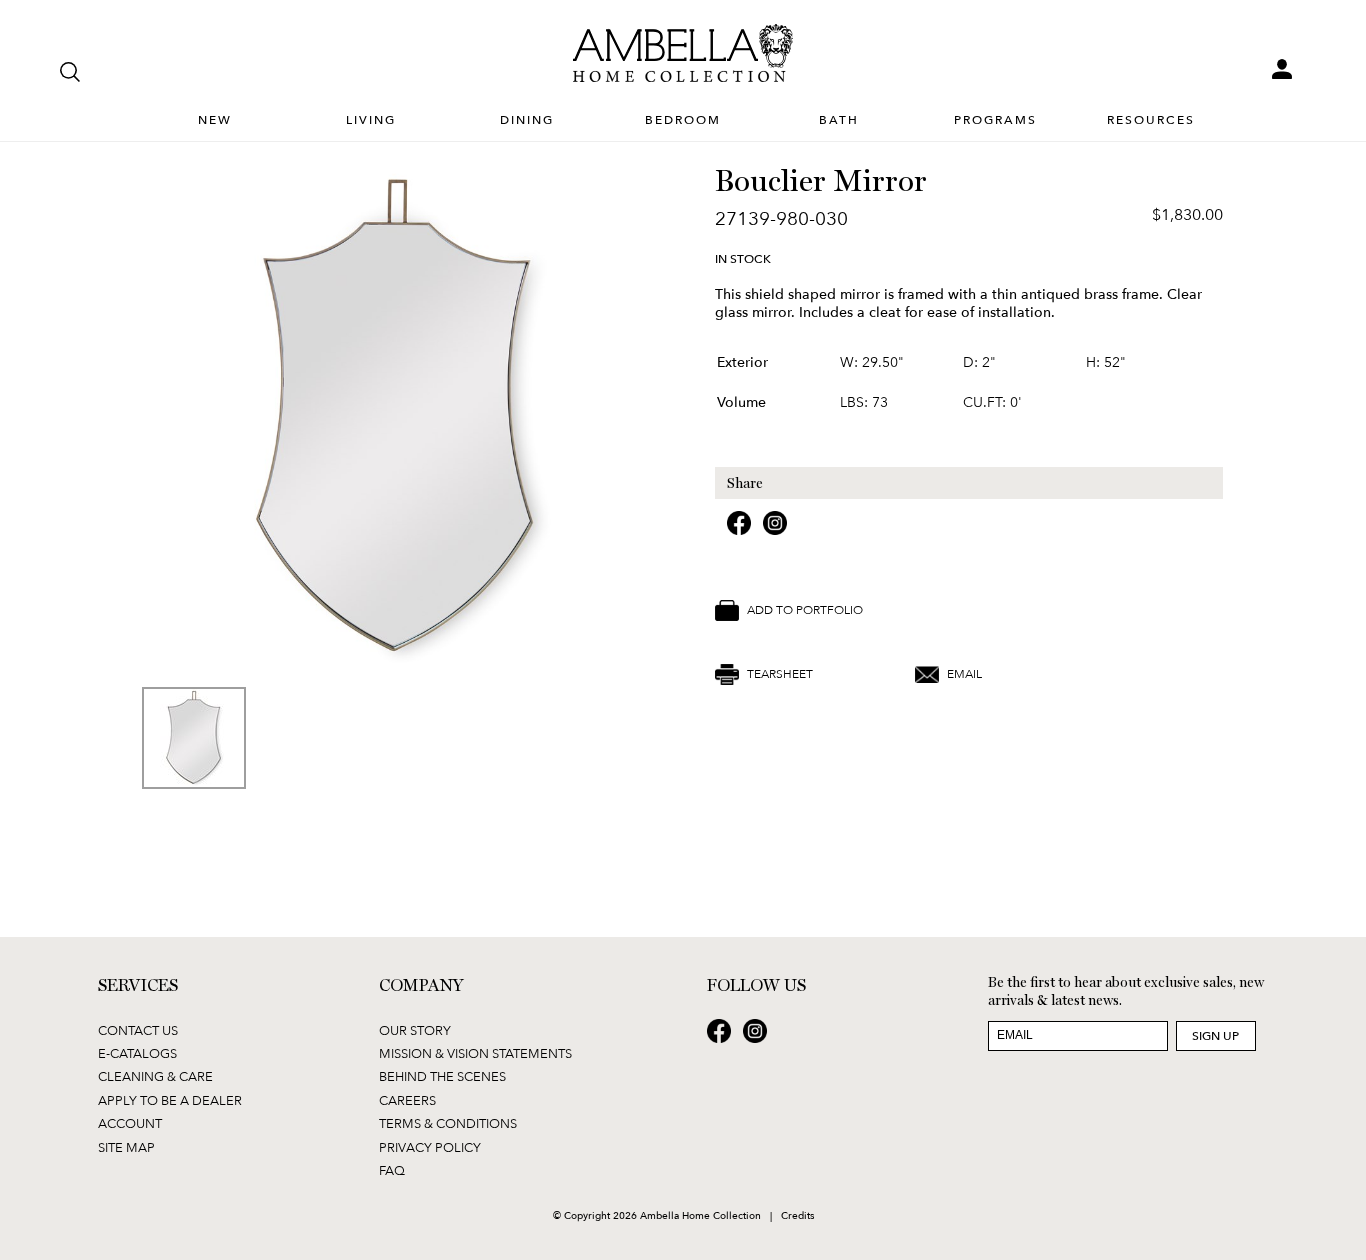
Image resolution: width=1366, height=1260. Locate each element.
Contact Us (138, 1030)
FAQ (392, 1170)
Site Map (126, 1147)
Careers (407, 1100)
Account (130, 1123)
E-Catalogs (137, 1053)
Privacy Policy (430, 1147)
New (215, 119)
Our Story (415, 1030)
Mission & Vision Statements (475, 1053)
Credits (797, 1215)
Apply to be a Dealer (170, 1100)
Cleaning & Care (155, 1076)
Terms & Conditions (448, 1123)
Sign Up (1215, 1035)
